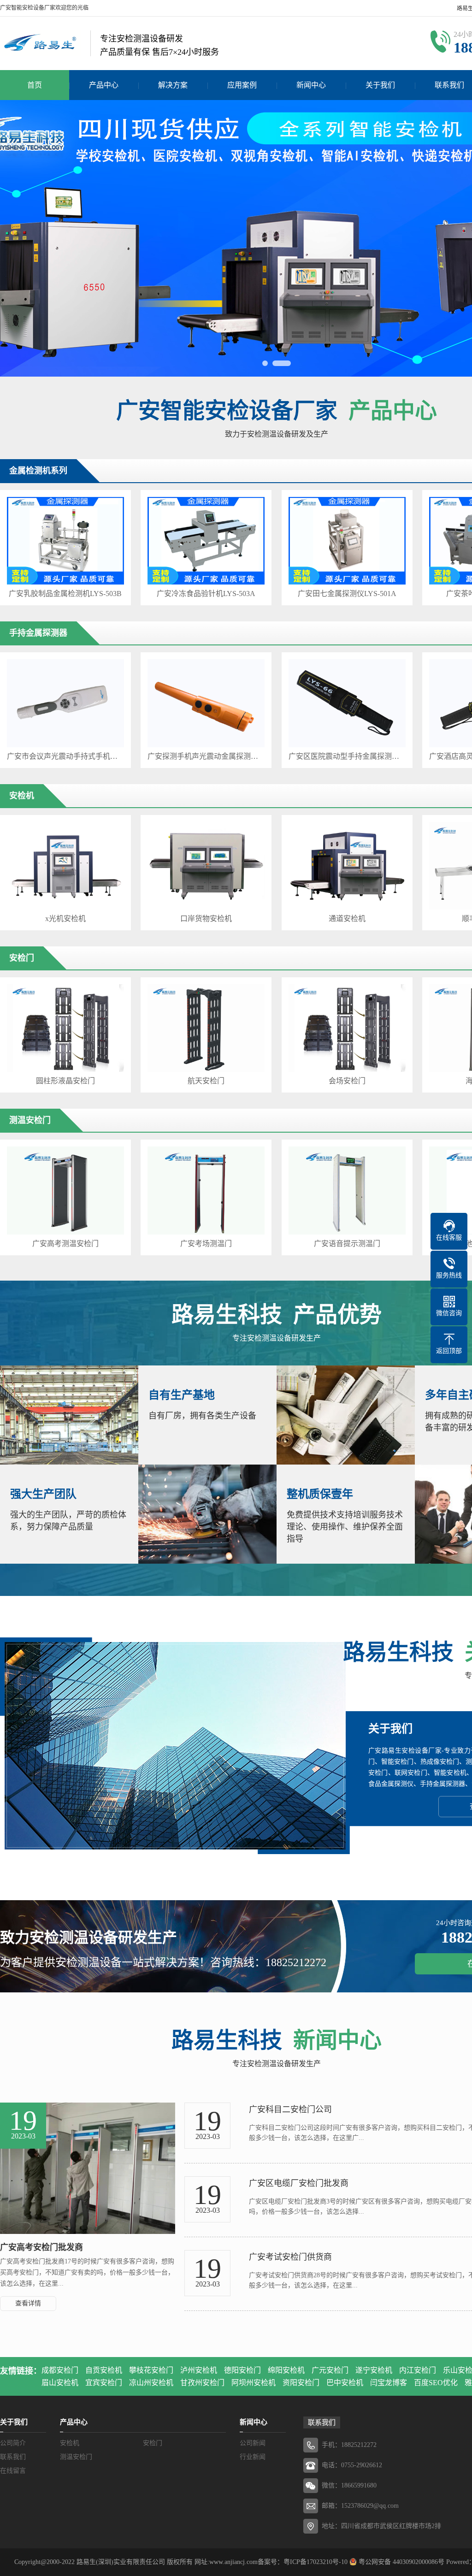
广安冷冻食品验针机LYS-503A (206, 594)
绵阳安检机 (286, 2370)
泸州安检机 (199, 2370)
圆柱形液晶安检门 (65, 1081)
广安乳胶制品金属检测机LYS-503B (65, 594)
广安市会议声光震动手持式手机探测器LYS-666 (65, 756)
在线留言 (13, 2471)
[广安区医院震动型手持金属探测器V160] (347, 703)
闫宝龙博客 (389, 2383)
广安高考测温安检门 (65, 1244)
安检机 (70, 2443)
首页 (35, 85)
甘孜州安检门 (202, 2383)
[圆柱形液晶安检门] (65, 1028)
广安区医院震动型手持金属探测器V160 (347, 756)
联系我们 (13, 2457)
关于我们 (380, 85)
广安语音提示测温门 (347, 1244)
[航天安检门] (206, 1028)
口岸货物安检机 (206, 919)
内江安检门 (418, 2370)
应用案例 (242, 85)
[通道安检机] (347, 866)
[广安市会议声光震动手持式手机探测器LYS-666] (65, 703)
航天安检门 (206, 1081)
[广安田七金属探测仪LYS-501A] (347, 541)
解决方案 (173, 85)
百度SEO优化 (436, 2383)
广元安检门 (330, 2370)
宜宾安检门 (104, 2383)
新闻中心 (311, 85)
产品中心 (104, 85)
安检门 (153, 2443)
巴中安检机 (345, 2383)
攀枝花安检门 (151, 2370)
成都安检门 (60, 2370)
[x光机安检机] (65, 866)
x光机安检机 (65, 919)
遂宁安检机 (374, 2370)
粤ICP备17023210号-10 (316, 2562)
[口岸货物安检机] (206, 866)
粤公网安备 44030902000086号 (401, 2562)
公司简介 (13, 2443)
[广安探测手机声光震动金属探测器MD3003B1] (206, 703)
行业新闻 (253, 2457)
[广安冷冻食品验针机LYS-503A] (206, 541)
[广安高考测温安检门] (65, 1190)
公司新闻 (253, 2443)
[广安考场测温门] (206, 1190)
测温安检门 (76, 2457)
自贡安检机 (104, 2370)
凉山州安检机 (151, 2383)
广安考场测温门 (206, 1244)
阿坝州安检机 (254, 2383)
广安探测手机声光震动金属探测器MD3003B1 (206, 756)
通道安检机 (347, 919)
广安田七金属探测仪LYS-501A (347, 594)
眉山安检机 (60, 2383)
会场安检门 (347, 1081)
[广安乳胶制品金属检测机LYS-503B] (65, 541)
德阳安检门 (242, 2370)
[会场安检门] (347, 1028)
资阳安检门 (301, 2383)
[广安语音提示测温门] (347, 1190)
